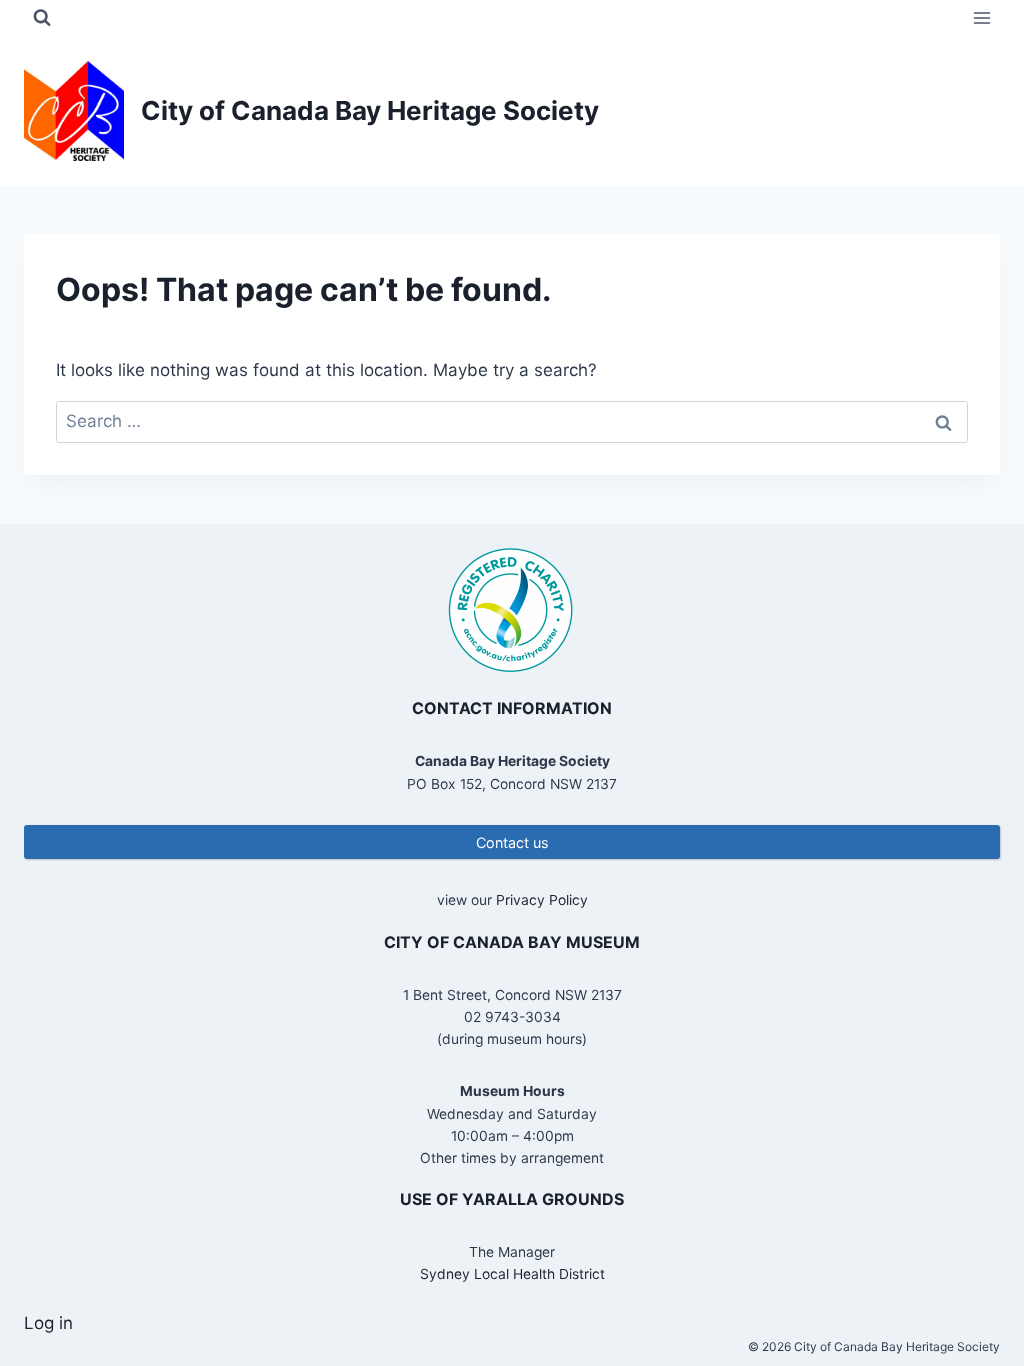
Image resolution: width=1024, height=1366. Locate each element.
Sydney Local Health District (512, 1274)
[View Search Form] (42, 18)
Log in (48, 1323)
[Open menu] (981, 17)
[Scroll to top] (973, 1285)
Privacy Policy (542, 900)
